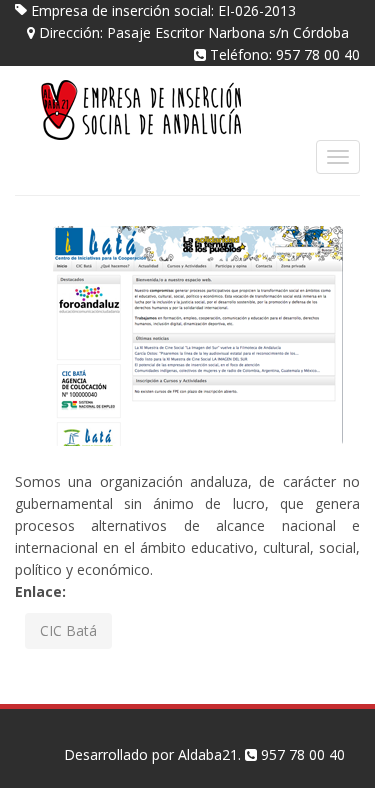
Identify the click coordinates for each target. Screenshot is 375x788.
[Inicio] (155, 109)
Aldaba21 (319, 93)
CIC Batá (68, 630)
